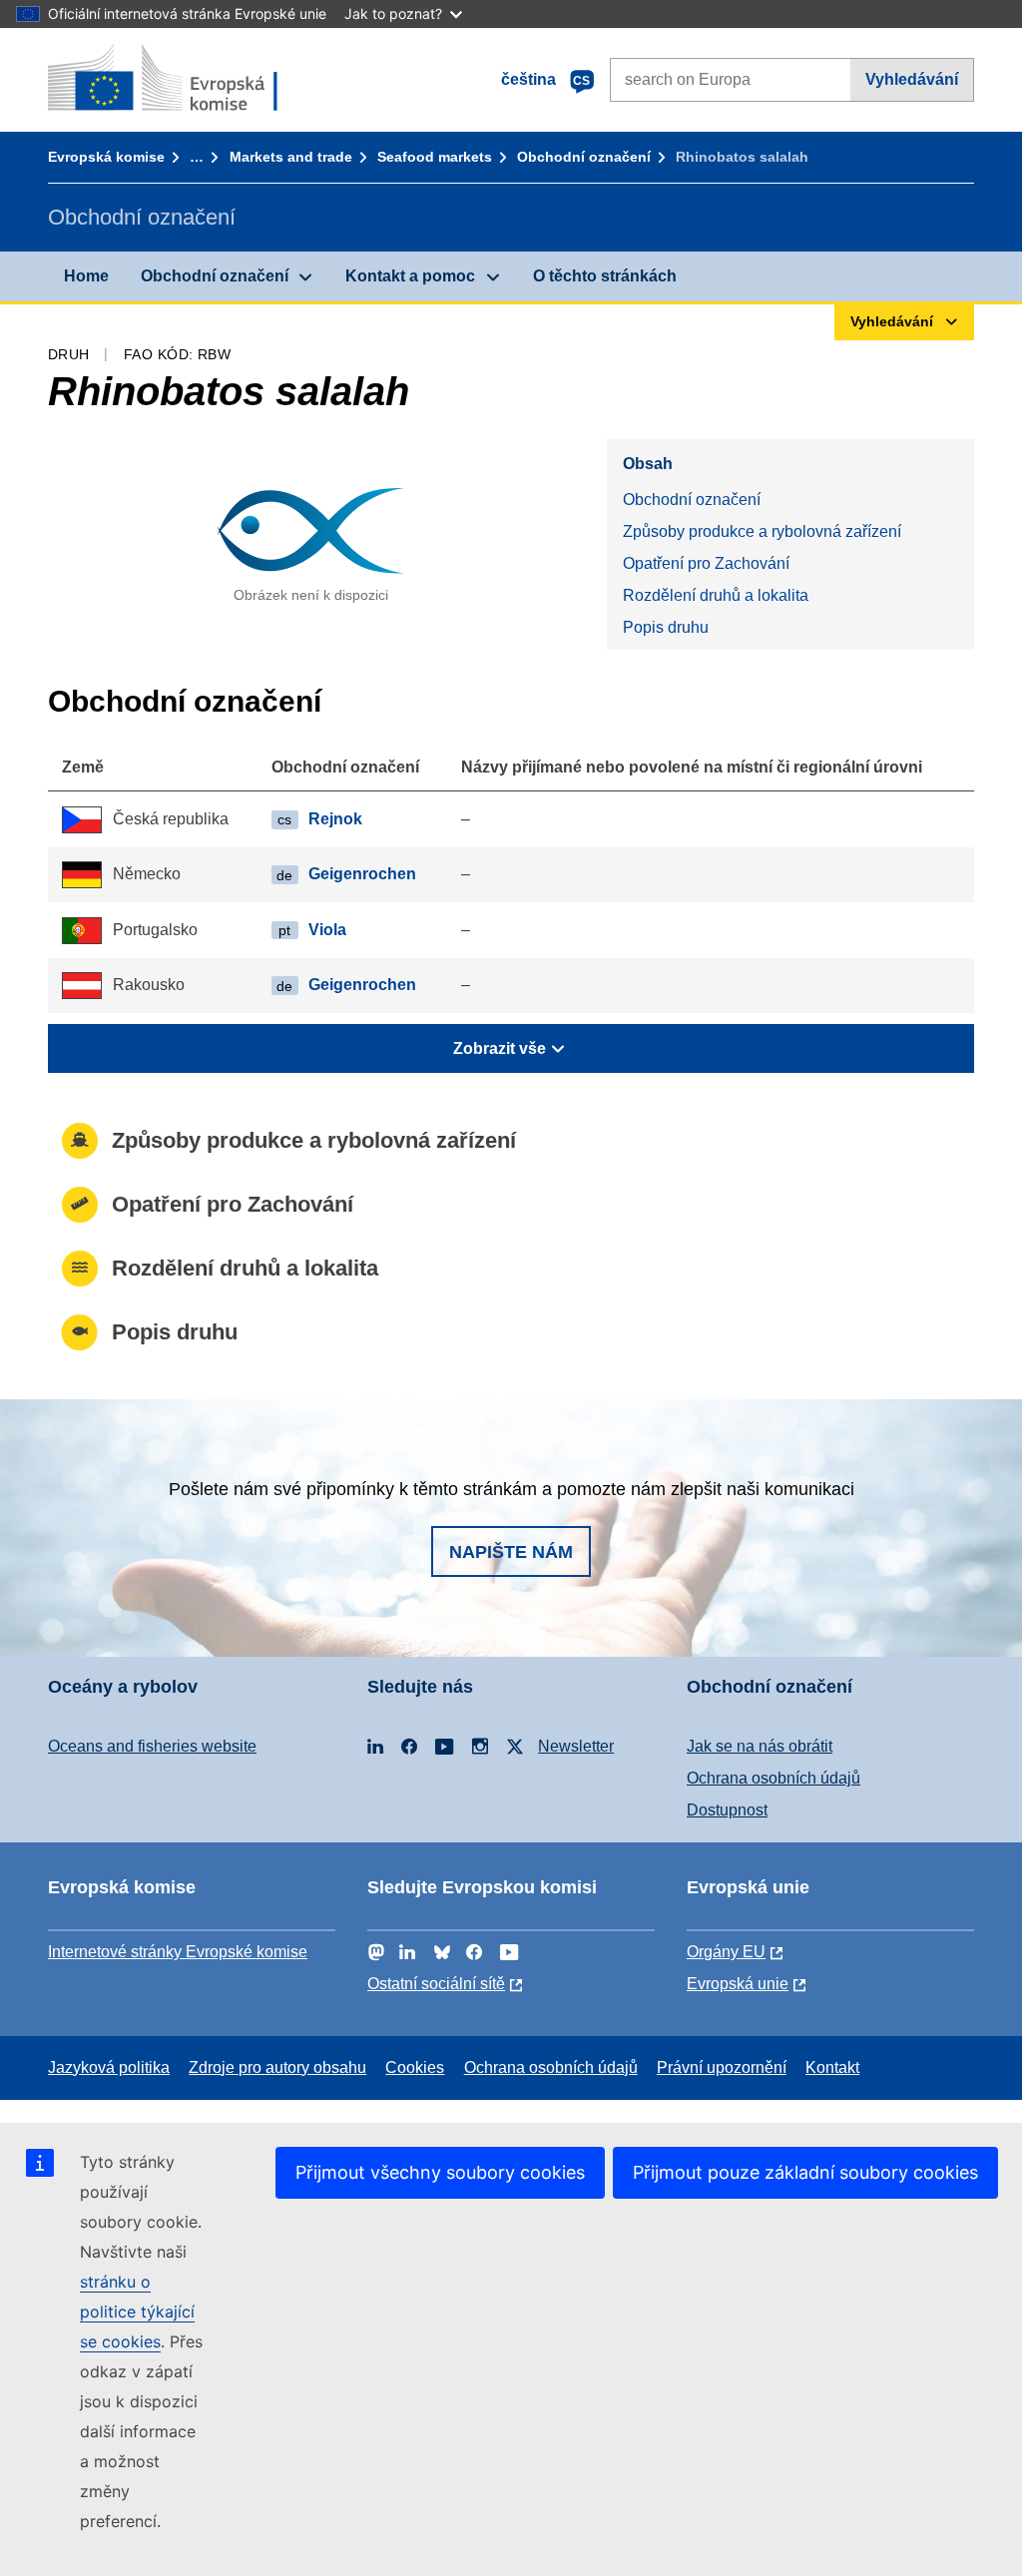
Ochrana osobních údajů (773, 1778)
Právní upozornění (722, 2067)
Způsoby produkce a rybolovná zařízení (762, 531)
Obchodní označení (584, 157)
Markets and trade (291, 157)
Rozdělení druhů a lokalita (716, 595)
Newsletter (576, 1746)
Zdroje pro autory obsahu (277, 2067)
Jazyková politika (109, 2067)
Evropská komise (106, 157)
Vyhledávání (912, 79)
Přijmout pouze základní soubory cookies (805, 2172)
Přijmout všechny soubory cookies (440, 2172)
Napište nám (511, 1552)
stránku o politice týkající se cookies (137, 2312)
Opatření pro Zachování (706, 563)
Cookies (415, 2067)
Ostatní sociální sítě (436, 1984)
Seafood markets (435, 157)
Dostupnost (727, 1810)
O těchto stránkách (605, 276)
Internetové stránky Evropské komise (178, 1952)
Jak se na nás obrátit (760, 1746)
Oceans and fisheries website (152, 1746)
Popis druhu (666, 627)
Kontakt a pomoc (410, 276)
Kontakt (832, 2067)
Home (86, 276)
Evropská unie (738, 1984)
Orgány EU (726, 1952)
